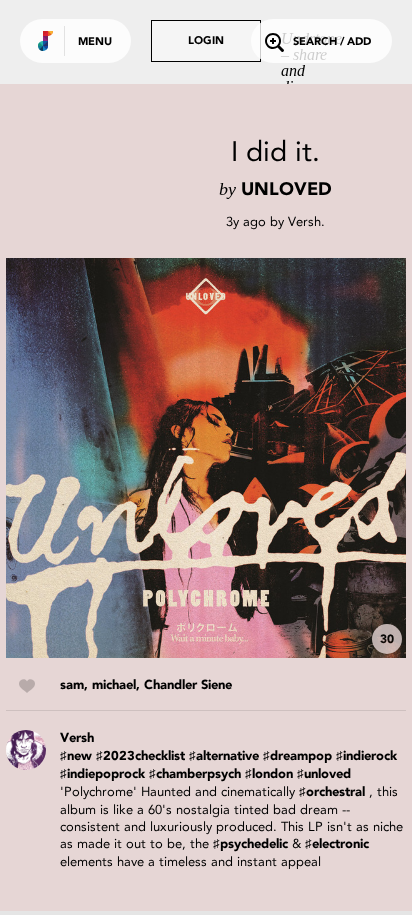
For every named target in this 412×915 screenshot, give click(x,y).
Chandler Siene (188, 685)
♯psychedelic (250, 844)
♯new (76, 756)
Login (206, 41)
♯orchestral (332, 792)
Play (206, 458)
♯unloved (324, 774)
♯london (269, 774)
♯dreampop (297, 756)
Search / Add (332, 42)
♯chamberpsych (195, 774)
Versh (304, 221)
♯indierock (366, 756)
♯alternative (224, 756)
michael (114, 685)
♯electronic (337, 844)
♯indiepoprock (102, 774)
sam (72, 685)
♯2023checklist (140, 756)
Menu (95, 42)
